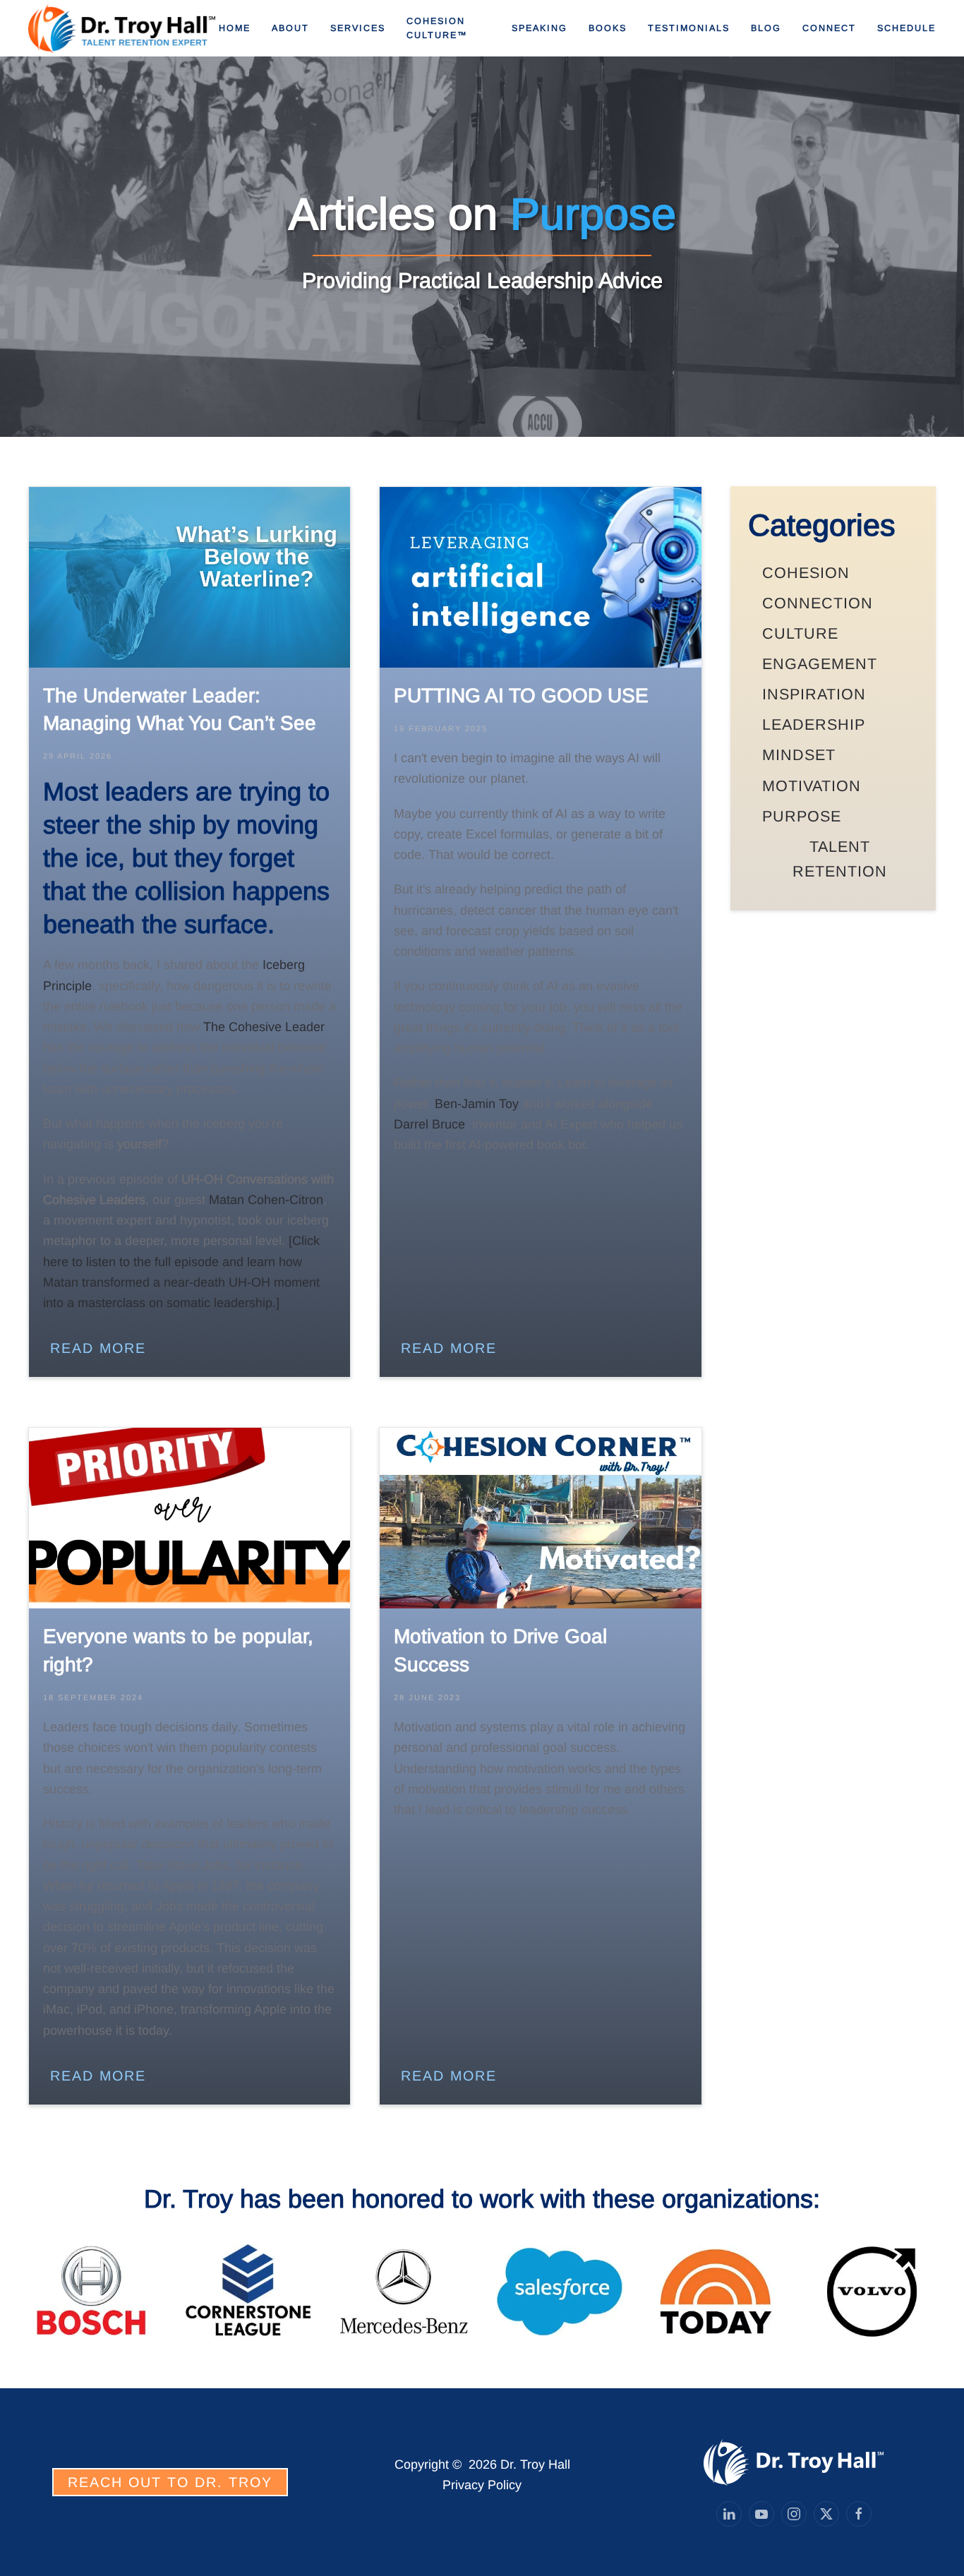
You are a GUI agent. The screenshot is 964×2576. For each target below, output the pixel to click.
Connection (818, 603)
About (290, 28)
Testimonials (689, 28)
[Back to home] (123, 28)
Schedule (906, 28)
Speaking (540, 28)
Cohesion (806, 573)
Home (235, 28)
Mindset (799, 755)
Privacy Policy (482, 2485)
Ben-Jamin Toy (475, 1104)
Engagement (820, 664)
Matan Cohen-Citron (266, 1200)
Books (608, 28)
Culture (800, 633)
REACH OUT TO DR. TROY (170, 2482)
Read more (98, 1348)
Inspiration (814, 694)
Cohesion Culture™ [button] (437, 28)
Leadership (814, 724)
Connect (829, 28)
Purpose (802, 816)
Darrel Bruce (429, 1124)
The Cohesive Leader (264, 1027)
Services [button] (358, 28)
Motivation (812, 786)
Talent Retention (840, 859)
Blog (766, 28)
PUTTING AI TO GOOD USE (521, 696)
